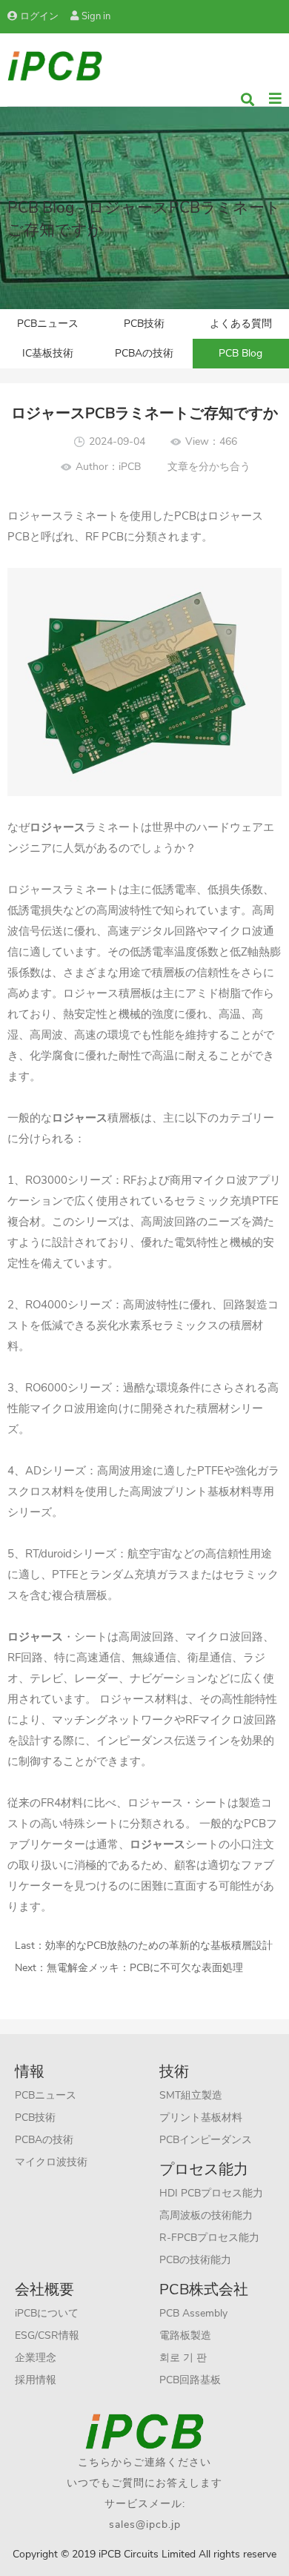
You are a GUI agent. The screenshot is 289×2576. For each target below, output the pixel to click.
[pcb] (55, 65)
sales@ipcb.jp (145, 2524)
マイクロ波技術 (51, 2162)
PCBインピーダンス (206, 2140)
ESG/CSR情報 (47, 2335)
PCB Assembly (193, 2313)
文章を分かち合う (209, 467)
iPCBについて (47, 2313)
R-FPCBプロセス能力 (209, 2238)
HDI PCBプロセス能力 (211, 2193)
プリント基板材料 (201, 2118)
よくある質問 (241, 324)
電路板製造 (185, 2335)
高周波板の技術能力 (206, 2215)
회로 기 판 (183, 2358)
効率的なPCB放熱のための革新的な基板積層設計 (159, 1946)
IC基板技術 (48, 353)
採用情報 (36, 2380)
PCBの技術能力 (195, 2260)
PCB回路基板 (190, 2380)
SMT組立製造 (191, 2095)
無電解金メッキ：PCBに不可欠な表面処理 (145, 1968)
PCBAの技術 (144, 353)
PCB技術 (144, 324)
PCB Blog (240, 353)
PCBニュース (48, 324)
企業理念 (36, 2358)
